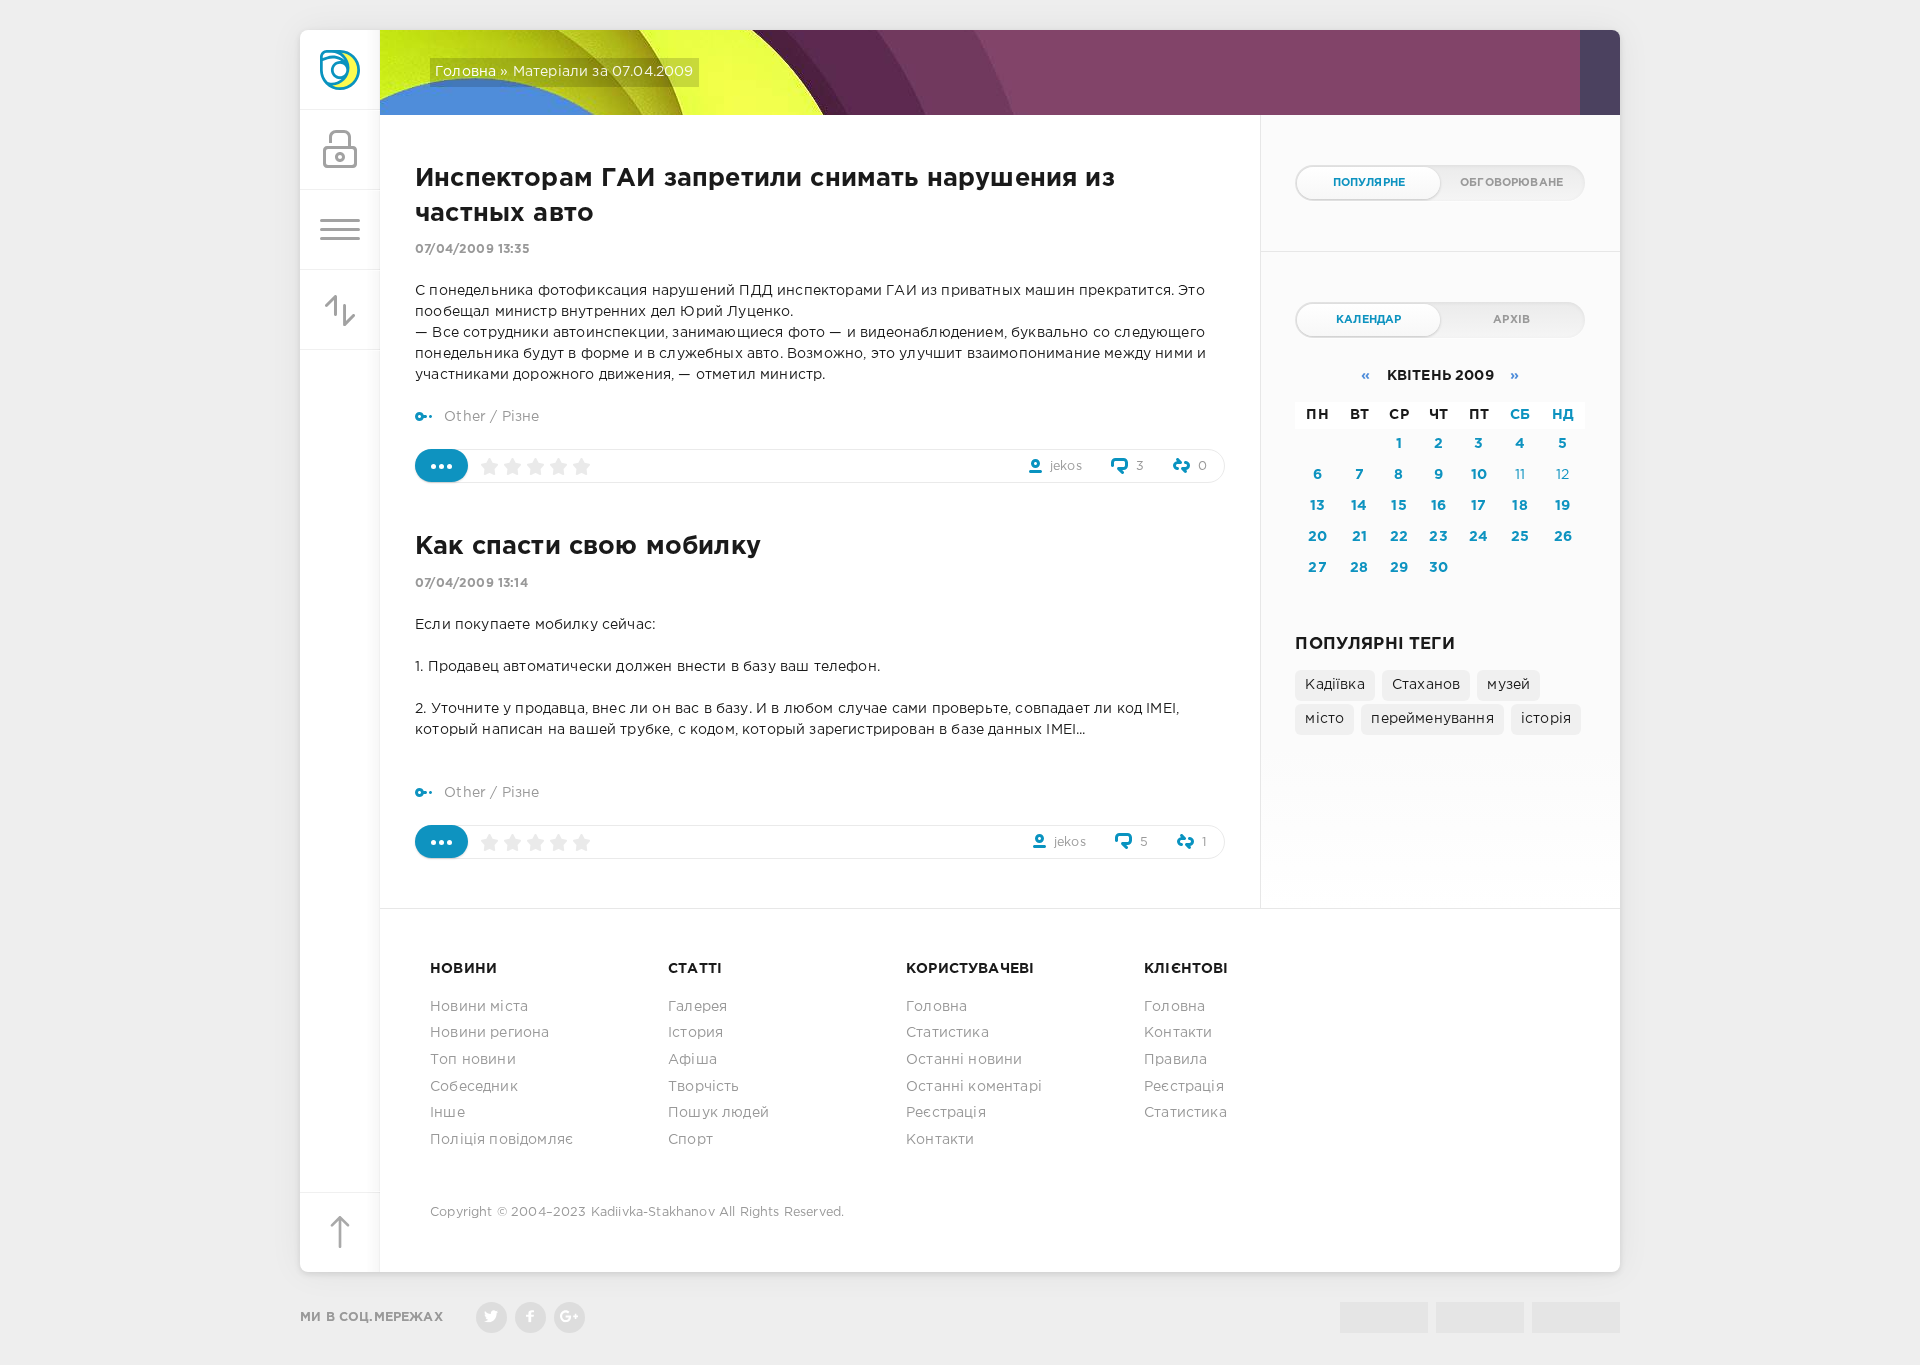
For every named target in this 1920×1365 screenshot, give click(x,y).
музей (1508, 685)
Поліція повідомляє (501, 1140)
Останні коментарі (974, 1087)
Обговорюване (1511, 183)
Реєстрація (946, 1113)
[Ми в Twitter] (491, 1317)
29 (1399, 568)
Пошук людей (718, 1113)
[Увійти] (340, 150)
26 (1563, 537)
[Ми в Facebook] (530, 1317)
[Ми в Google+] (569, 1317)
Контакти (940, 1140)
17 (1478, 506)
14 (1359, 506)
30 (1438, 568)
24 (1478, 537)
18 (1519, 506)
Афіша (692, 1060)
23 (1438, 537)
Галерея (697, 1007)
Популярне (1369, 183)
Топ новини (473, 1060)
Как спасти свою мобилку (588, 547)
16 (1438, 506)
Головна (465, 72)
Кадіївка (1334, 685)
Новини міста (479, 1007)
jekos (1066, 466)
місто (1324, 719)
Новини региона (489, 1033)
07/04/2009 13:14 (471, 583)
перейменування (1432, 719)
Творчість (704, 1087)
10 (1479, 475)
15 (1398, 506)
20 (1317, 537)
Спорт (690, 1140)
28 (1359, 568)
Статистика (947, 1033)
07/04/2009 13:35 (472, 249)
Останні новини (964, 1060)
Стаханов (1426, 685)
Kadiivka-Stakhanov (653, 1212)
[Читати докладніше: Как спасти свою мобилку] (441, 841)
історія (1546, 719)
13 (1317, 506)
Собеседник (474, 1087)
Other (465, 417)
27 (1317, 568)
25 (1520, 537)
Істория (695, 1033)
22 (1399, 537)
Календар (1368, 320)
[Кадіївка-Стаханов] (340, 70)
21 (1359, 537)
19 (1562, 506)
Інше (447, 1113)
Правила (1175, 1060)
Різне (521, 417)
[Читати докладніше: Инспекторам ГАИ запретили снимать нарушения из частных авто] (441, 465)
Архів (1511, 320)
